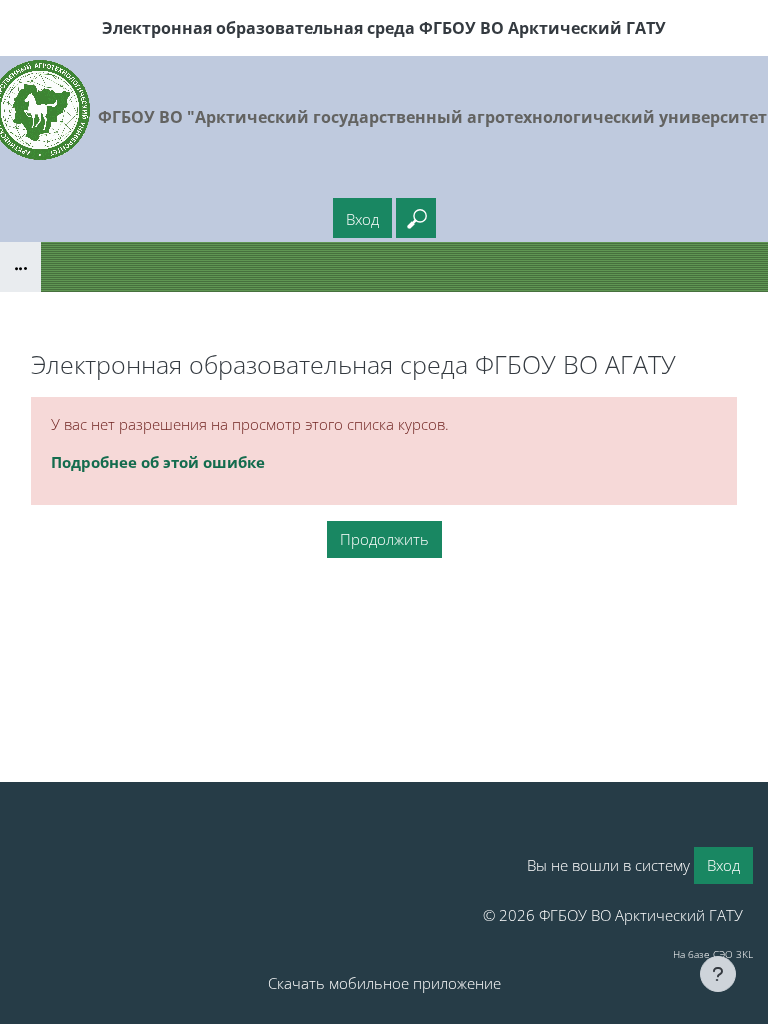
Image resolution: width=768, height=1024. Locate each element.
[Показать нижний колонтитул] (718, 974)
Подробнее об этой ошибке (158, 462)
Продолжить (384, 539)
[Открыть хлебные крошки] (20, 267)
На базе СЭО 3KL (713, 954)
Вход (362, 219)
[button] (416, 218)
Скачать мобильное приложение (384, 983)
